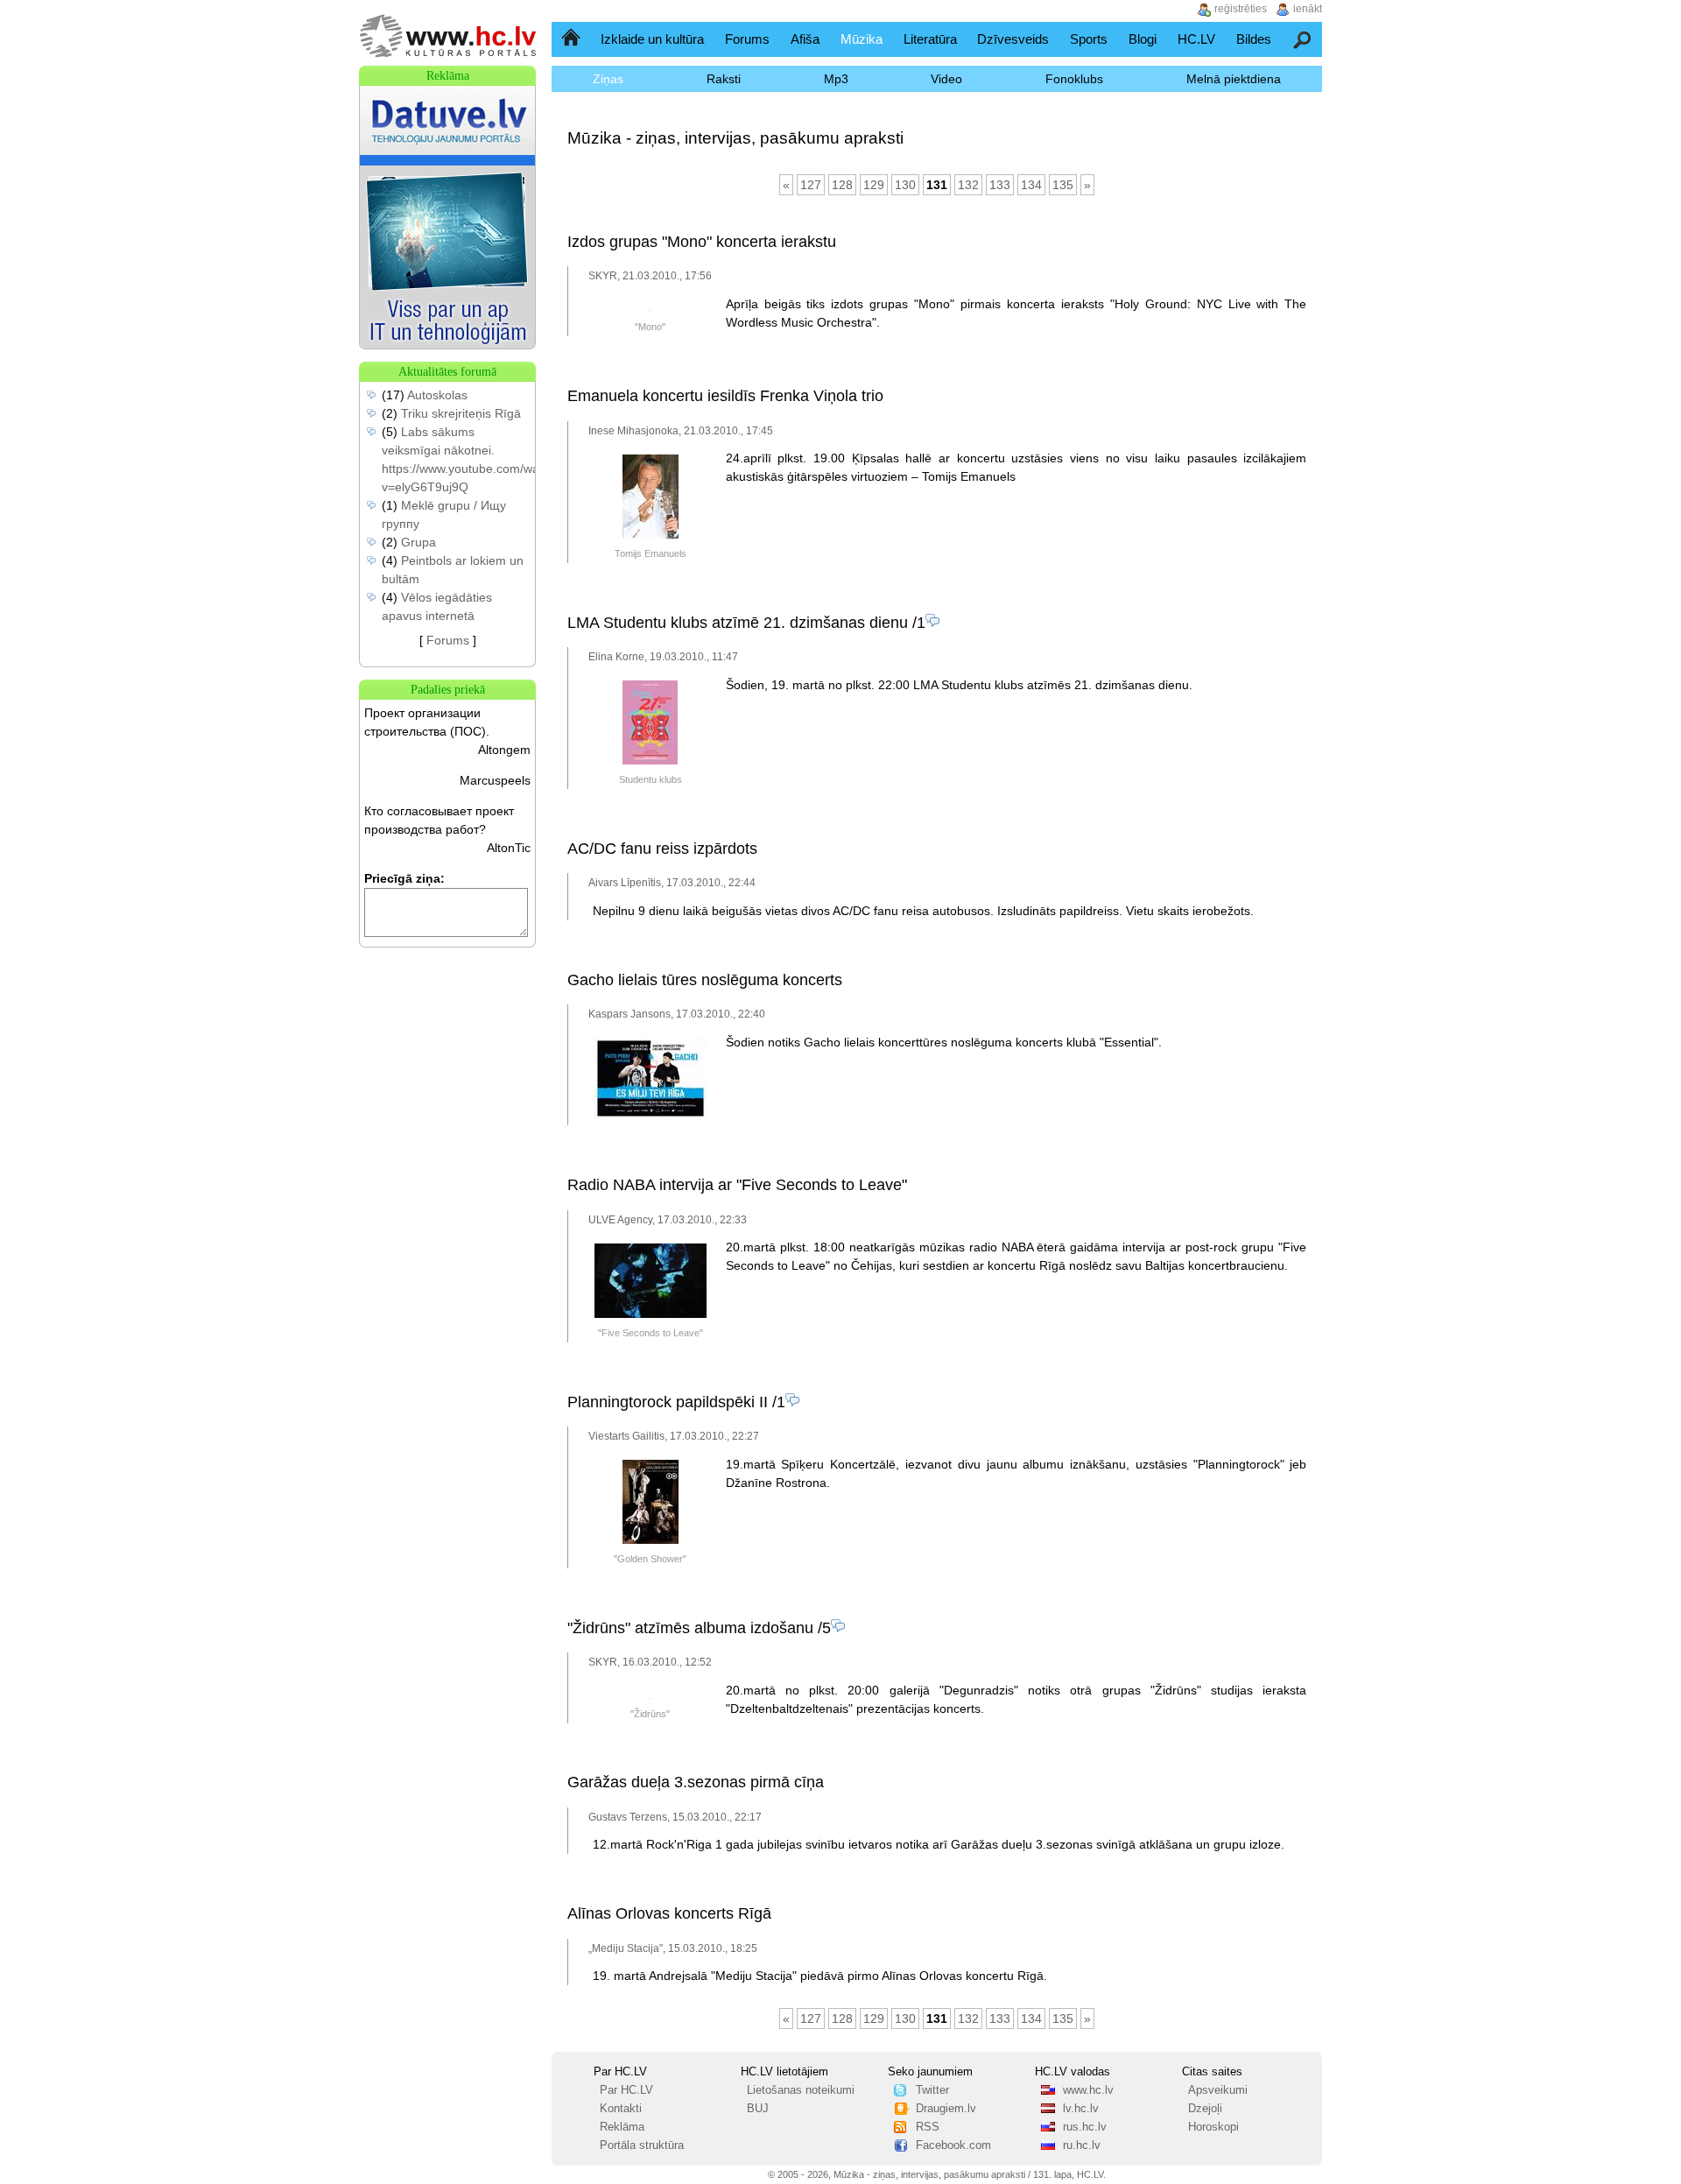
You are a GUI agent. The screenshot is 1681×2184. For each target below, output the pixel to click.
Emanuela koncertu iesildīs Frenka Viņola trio (725, 396)
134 (1031, 185)
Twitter (932, 2090)
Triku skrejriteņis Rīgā (461, 413)
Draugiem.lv (946, 2109)
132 (968, 185)
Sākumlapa (572, 39)
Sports (1089, 39)
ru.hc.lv (1082, 2145)
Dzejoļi (1205, 2109)
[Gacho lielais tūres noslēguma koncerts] (651, 1116)
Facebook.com (953, 2145)
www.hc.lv (1088, 2090)
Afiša (805, 39)
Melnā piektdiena (1234, 79)
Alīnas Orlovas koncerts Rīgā (669, 1913)
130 (905, 185)
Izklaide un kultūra (652, 39)
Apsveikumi (1218, 2090)
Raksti (724, 79)
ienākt (1308, 9)
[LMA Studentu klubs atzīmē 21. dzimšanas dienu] (650, 761)
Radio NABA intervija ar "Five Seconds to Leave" (737, 1185)
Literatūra (930, 39)
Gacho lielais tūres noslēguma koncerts (705, 980)
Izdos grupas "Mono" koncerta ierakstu (702, 242)
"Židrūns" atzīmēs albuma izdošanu (690, 1628)
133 (1000, 185)
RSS (928, 2127)
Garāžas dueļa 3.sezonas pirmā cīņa (696, 1782)
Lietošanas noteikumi (801, 2090)
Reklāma (622, 2127)
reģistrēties (1241, 9)
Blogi (1143, 39)
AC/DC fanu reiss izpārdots (662, 849)
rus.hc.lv (1085, 2127)
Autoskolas (437, 395)
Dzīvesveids (1013, 39)
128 (842, 185)
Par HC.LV (626, 2090)
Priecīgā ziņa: (404, 878)
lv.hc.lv (1081, 2109)
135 (1063, 185)
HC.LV (1196, 39)
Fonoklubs (1074, 79)
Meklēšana (1303, 39)
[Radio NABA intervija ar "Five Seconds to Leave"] (651, 1314)
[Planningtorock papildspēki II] (651, 1540)
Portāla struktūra (642, 2145)
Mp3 (836, 79)
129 (874, 185)
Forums (747, 39)
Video (946, 79)
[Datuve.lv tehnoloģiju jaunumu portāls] (447, 344)
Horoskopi (1213, 2127)
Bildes (1254, 39)
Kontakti (621, 2109)
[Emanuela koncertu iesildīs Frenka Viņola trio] (651, 535)
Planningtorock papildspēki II (668, 1402)
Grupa (418, 542)
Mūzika (862, 39)
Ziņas (608, 79)
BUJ (758, 2109)
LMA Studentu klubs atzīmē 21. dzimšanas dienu (738, 623)
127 (811, 185)
